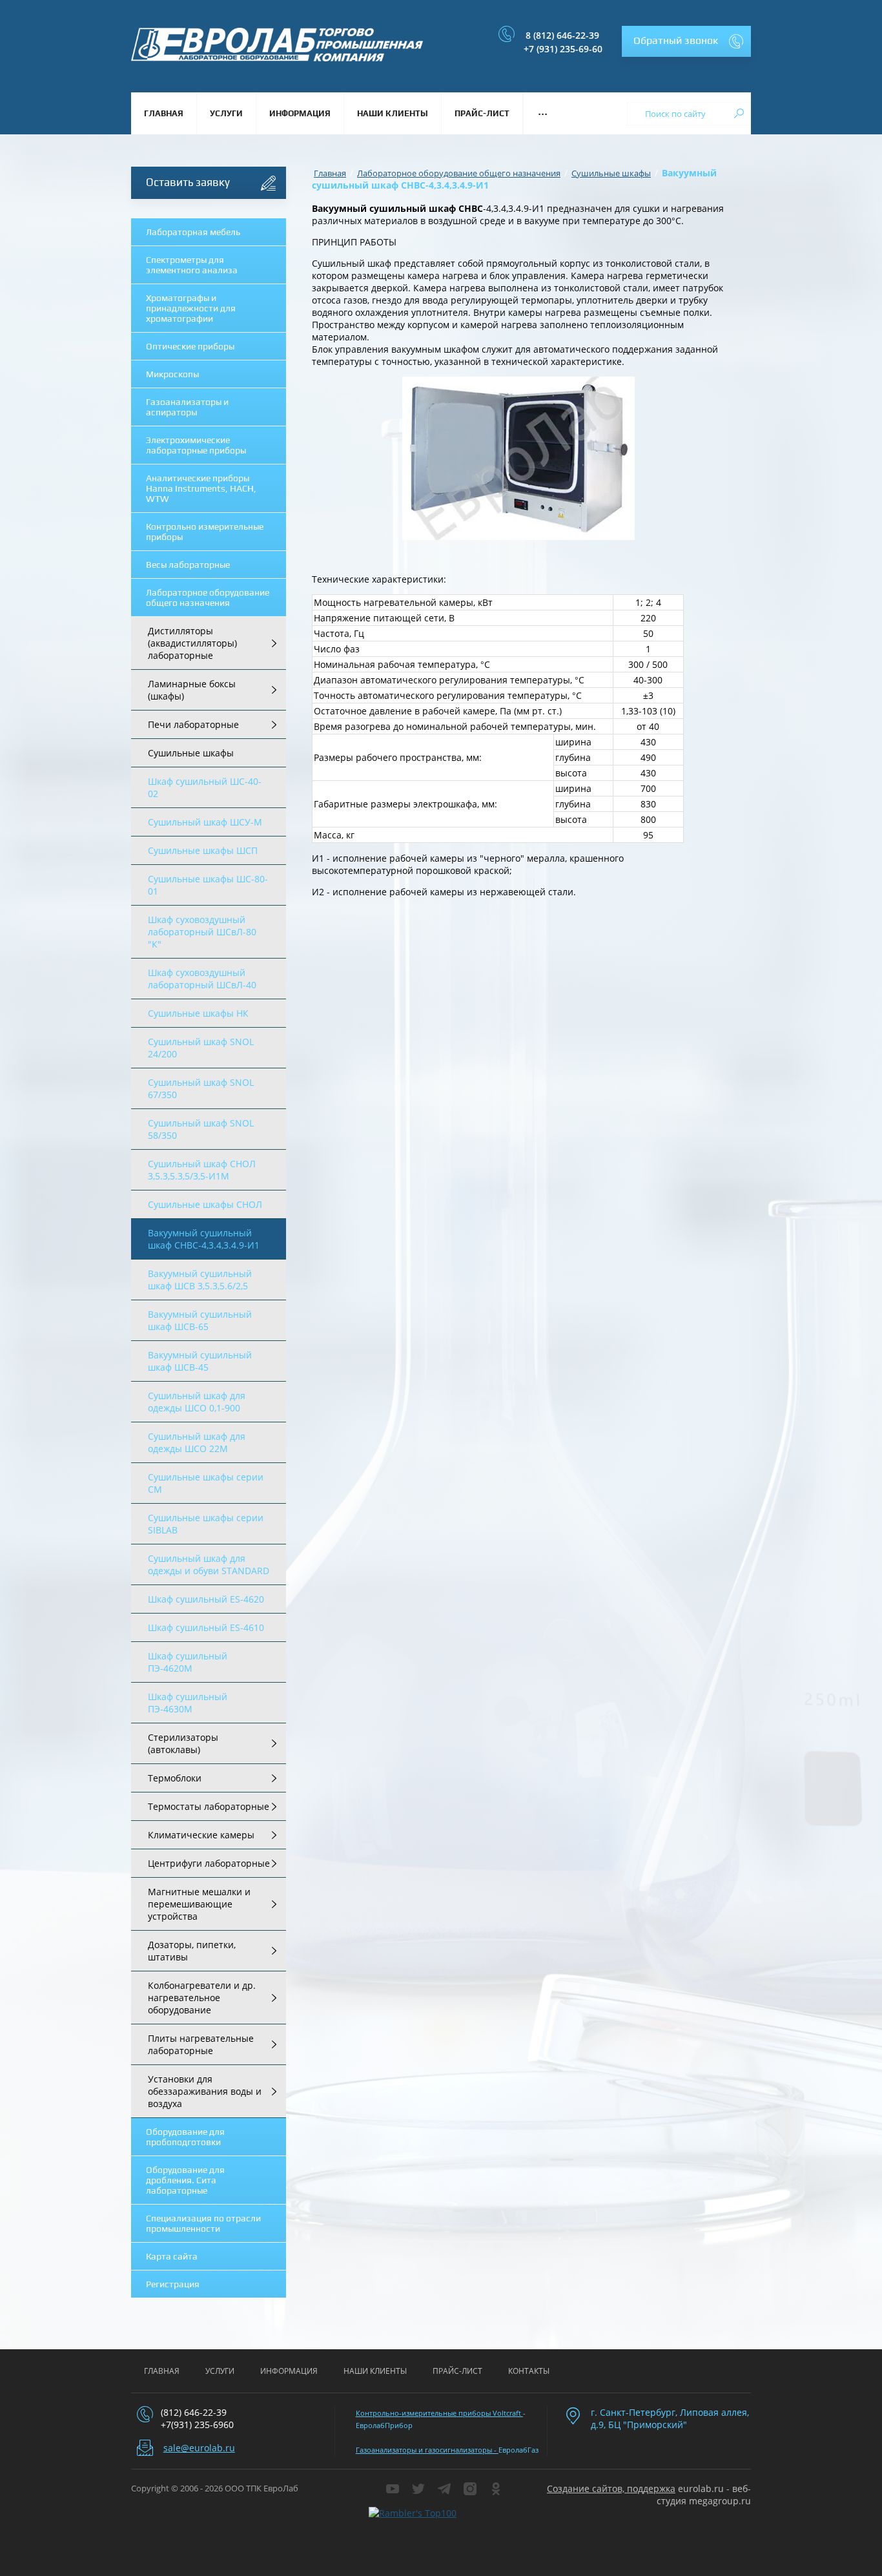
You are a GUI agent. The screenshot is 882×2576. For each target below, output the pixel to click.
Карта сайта (172, 2256)
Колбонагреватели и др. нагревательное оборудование (202, 1998)
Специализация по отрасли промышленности (203, 2223)
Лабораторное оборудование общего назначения (208, 597)
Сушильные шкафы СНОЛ (205, 1204)
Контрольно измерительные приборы (205, 532)
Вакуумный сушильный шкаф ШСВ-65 (200, 1320)
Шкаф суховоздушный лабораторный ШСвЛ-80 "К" (202, 932)
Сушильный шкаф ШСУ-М (205, 822)
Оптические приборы (190, 346)
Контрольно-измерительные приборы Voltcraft (439, 2413)
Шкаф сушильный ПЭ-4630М (188, 1703)
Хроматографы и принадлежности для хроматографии (191, 308)
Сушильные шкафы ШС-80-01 (208, 885)
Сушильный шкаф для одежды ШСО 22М (197, 1442)
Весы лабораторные (188, 565)
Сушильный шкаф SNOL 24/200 (201, 1048)
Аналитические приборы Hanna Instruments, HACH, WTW (201, 488)
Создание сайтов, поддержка (611, 2488)
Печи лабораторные (193, 724)
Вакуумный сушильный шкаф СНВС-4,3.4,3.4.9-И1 (204, 1239)
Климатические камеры (201, 1835)
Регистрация (173, 2284)
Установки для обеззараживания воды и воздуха (205, 2091)
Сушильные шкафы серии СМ (206, 1483)
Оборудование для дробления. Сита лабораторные (185, 2180)
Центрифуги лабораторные (209, 1863)
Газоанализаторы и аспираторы (187, 407)
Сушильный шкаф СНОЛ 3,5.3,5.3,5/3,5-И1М (202, 1170)
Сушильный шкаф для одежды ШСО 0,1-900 (197, 1402)
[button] (686, 41)
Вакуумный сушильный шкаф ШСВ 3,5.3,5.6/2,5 (200, 1280)
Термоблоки (175, 1778)
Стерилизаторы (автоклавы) (183, 1743)
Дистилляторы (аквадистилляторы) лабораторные (192, 643)
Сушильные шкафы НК (198, 1013)
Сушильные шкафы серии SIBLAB (206, 1524)
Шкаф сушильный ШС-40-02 (205, 787)
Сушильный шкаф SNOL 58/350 (201, 1129)
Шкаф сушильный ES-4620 (206, 1599)
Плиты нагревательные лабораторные (201, 2044)
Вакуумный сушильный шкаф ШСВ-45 (200, 1361)
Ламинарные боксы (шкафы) (192, 690)
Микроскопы (172, 374)
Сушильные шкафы (191, 753)
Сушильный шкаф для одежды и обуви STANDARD (209, 1564)
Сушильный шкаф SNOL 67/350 (201, 1088)
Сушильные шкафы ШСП (203, 850)
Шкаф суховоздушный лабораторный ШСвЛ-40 (202, 979)
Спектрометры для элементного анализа (192, 265)
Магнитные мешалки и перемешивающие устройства (199, 1904)
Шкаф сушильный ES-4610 (206, 1627)
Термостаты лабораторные (209, 1806)
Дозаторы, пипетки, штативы (192, 1951)
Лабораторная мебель (193, 232)
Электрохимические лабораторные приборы (196, 445)
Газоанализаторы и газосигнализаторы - (427, 2450)
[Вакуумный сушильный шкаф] (518, 458)
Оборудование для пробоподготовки (185, 2137)
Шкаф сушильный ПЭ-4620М (188, 1662)
